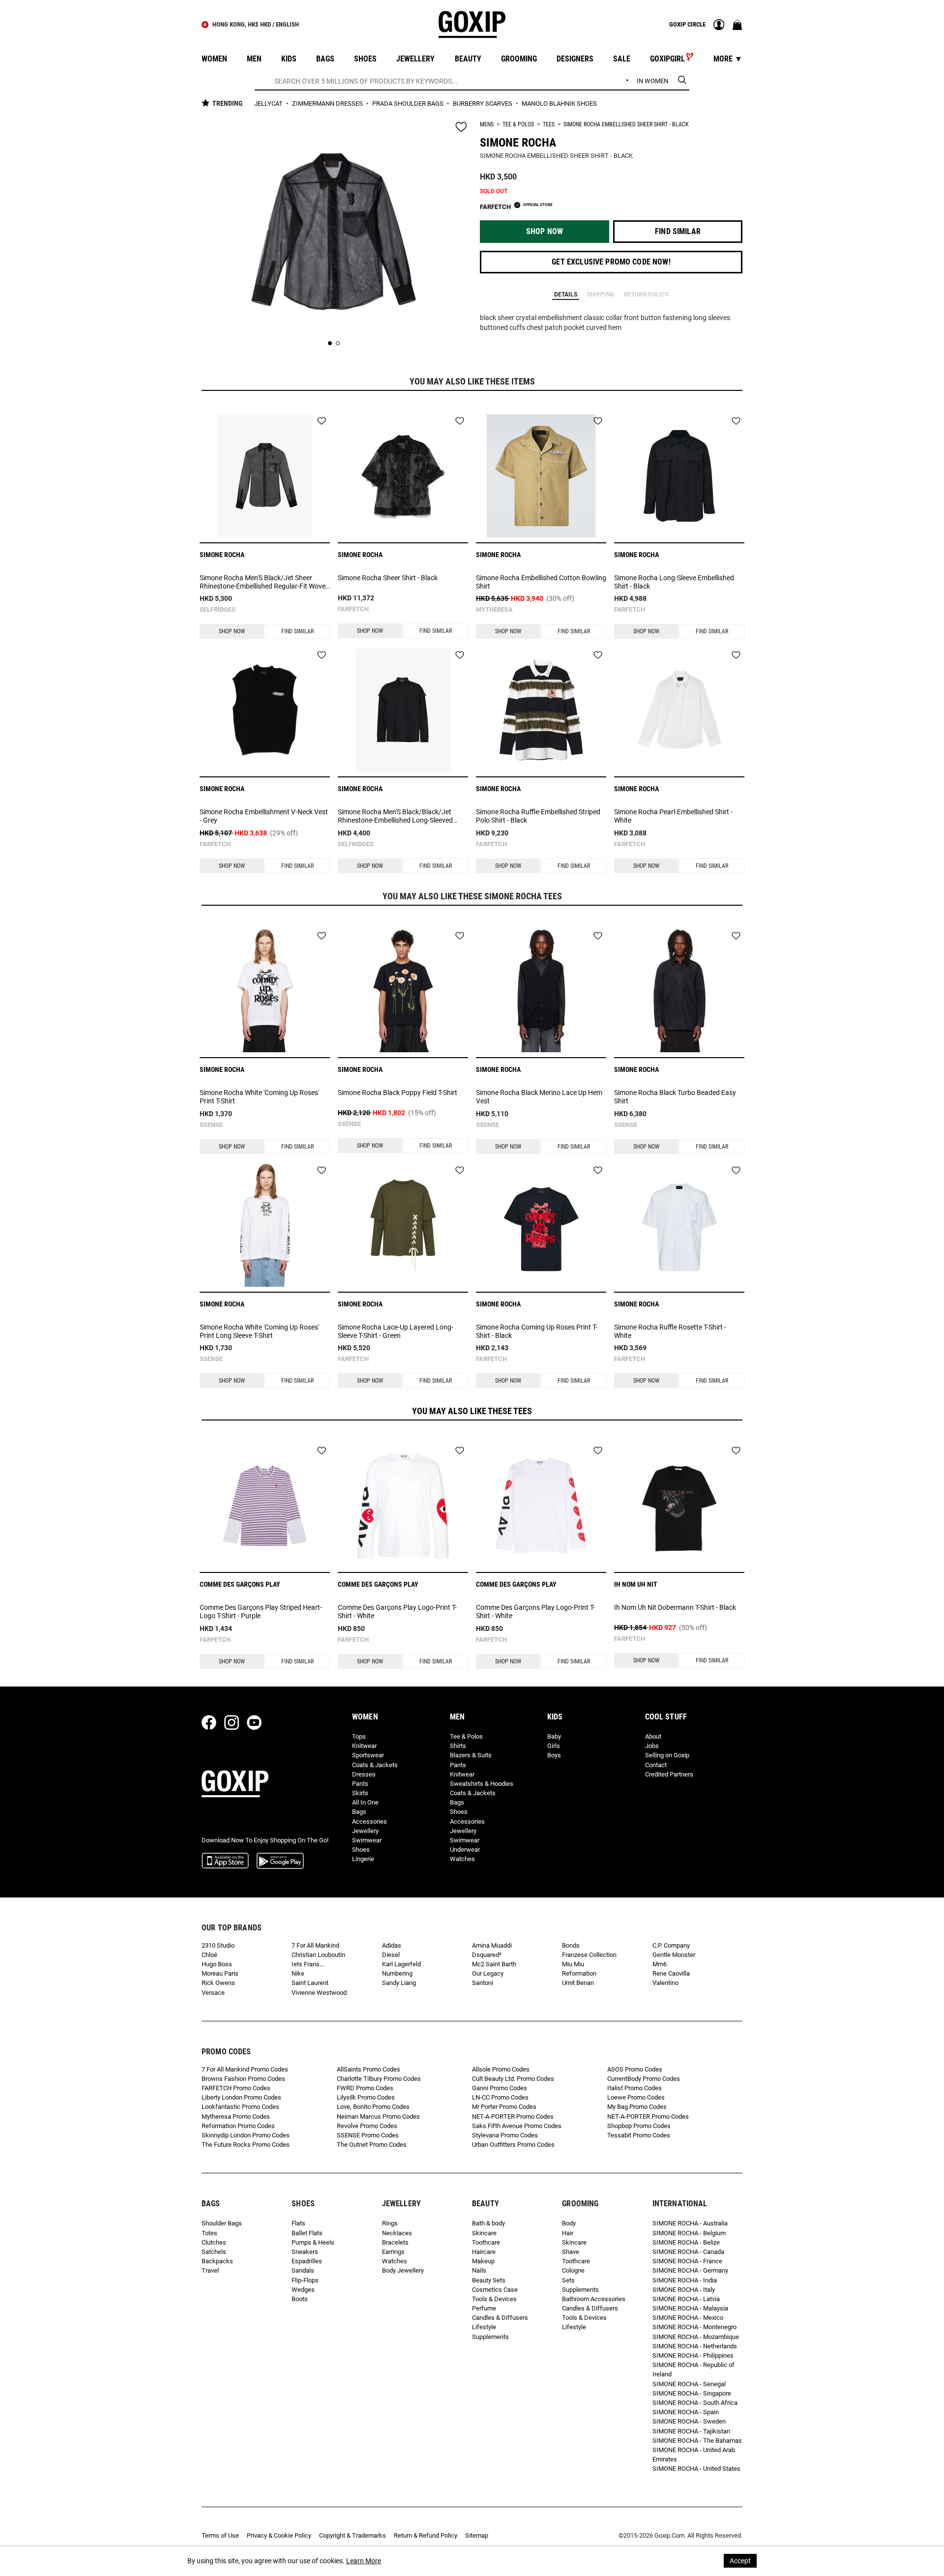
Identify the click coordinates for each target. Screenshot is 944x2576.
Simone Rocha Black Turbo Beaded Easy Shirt (675, 1097)
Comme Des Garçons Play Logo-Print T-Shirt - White (397, 1612)
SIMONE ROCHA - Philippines (693, 2355)
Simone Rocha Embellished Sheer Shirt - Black (626, 124)
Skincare (484, 2233)
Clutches (214, 2242)
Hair (568, 2233)
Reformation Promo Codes (238, 2126)
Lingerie (363, 1859)
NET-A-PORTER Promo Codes (513, 2117)
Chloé (209, 1955)
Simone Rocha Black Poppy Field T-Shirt (398, 1093)
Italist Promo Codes (634, 2088)
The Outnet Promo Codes (372, 2145)
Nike (298, 1973)
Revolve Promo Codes (367, 2126)
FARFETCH (353, 609)
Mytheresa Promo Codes (236, 2117)
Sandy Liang (399, 1983)
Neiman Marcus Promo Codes (378, 2117)
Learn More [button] (364, 2561)
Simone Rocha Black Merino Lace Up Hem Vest (539, 1097)
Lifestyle (484, 2327)
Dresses (364, 1774)
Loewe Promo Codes (636, 2097)
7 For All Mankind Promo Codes (245, 2069)
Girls (554, 1746)
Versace (213, 1993)
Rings (390, 2223)
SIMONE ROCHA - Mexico (688, 2318)
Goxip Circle (687, 24)
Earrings (393, 2252)
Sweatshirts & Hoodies (482, 1784)
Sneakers (305, 2252)
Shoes (361, 1850)
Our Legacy (488, 1973)
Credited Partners (669, 1774)
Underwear (465, 1850)
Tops (359, 1736)
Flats (298, 2223)
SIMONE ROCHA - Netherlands (695, 2346)
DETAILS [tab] (566, 295)
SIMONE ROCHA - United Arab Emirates (694, 2455)
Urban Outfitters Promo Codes (513, 2145)
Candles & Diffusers (500, 2318)
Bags (359, 1812)
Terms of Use (220, 2535)
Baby (554, 1736)
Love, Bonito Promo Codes (373, 2107)
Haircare (484, 2252)
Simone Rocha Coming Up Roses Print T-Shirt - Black (537, 1331)
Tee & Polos (518, 124)
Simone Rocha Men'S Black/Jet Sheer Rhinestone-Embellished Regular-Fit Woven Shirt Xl (265, 582)
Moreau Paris (220, 1973)
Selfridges (218, 609)
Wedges (303, 2290)
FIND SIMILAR (297, 631)
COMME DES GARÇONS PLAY (240, 1584)
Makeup (483, 2261)
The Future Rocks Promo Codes (246, 2145)
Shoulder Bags (222, 2223)
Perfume (484, 2308)
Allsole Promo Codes (501, 2069)
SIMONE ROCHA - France (687, 2261)
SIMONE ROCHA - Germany (690, 2270)
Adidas (392, 1945)
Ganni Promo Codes (500, 2088)
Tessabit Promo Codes (639, 2135)
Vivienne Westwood (319, 1993)
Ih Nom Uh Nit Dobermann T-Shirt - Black (675, 1607)
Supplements (490, 2337)
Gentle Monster (674, 1955)
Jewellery (365, 1831)
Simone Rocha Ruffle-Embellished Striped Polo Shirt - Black (538, 816)
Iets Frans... (308, 1964)
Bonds (571, 1945)
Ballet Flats (307, 2233)
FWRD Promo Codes (365, 2088)
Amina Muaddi (492, 1945)
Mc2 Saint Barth (494, 1964)
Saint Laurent (310, 1983)
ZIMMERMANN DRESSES (328, 104)
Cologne (573, 2270)
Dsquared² (487, 1955)
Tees (549, 124)
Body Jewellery (403, 2270)
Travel (210, 2270)
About (653, 1736)
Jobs (652, 1746)
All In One (365, 1802)
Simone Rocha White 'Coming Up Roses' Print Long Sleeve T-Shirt (259, 1331)
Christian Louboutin (318, 1955)
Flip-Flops (305, 2280)
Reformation (579, 1973)
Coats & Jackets (375, 1765)
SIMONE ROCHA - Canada (688, 2252)
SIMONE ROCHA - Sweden (689, 2421)
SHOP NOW (232, 631)
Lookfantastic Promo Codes (240, 2107)
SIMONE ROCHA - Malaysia (690, 2308)
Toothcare (486, 2242)
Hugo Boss (217, 1964)
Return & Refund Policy (426, 2535)
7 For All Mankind (315, 1945)
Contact (656, 1765)
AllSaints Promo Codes (369, 2069)
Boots (300, 2299)
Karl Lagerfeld (401, 1964)
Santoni (483, 1983)
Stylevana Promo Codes (505, 2135)
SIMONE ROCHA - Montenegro (694, 2327)
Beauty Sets (489, 2280)
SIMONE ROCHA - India (685, 2280)
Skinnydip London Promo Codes (246, 2135)
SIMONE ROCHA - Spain (686, 2412)
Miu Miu (573, 1964)
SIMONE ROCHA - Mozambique (696, 2337)
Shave (571, 2252)
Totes (209, 2233)
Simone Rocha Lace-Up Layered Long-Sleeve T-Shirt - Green (396, 1331)
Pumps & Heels (313, 2242)
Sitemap (477, 2535)
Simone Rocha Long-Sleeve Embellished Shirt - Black (674, 582)
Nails (479, 2270)
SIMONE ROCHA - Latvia (686, 2299)
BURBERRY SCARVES (483, 104)
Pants (360, 1784)
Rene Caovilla (671, 1973)
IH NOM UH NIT (636, 1584)
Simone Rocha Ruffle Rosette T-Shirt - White (670, 1331)
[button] (545, 232)
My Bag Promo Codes (637, 2107)
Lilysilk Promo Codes (366, 2097)
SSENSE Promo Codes (368, 2135)
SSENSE (211, 1125)
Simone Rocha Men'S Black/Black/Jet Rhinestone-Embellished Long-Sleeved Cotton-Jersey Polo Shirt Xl (395, 816)
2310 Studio (218, 1945)
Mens (487, 124)
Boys (554, 1755)
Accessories (369, 1821)
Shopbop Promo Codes (639, 2126)
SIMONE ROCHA (518, 143)
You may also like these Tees (472, 1411)
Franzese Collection (589, 1955)
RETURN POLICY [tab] (646, 295)
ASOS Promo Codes (635, 2069)
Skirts (360, 1793)
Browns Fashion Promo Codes (243, 2079)
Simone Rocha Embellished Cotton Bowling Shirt (541, 582)
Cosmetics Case (495, 2290)
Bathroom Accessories (594, 2299)
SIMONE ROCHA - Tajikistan (691, 2431)
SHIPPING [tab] (601, 295)
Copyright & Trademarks (353, 2535)
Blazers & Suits (471, 1755)
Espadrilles (307, 2261)
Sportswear (368, 1755)
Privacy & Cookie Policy (279, 2535)
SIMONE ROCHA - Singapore (692, 2393)
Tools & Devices (494, 2299)
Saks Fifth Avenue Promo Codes (517, 2126)
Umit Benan (578, 1983)
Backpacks (217, 2261)
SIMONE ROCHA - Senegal (689, 2384)
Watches (462, 1859)
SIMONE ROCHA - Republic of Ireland (693, 2369)
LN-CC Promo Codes (500, 2097)
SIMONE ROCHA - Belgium (689, 2233)
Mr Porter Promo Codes (504, 2107)
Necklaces (397, 2233)
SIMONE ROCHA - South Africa (695, 2403)
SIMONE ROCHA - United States (696, 2469)
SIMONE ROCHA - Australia (690, 2223)
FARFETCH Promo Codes (236, 2088)
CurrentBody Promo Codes (644, 2079)
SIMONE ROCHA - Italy (684, 2290)
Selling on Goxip (667, 1755)
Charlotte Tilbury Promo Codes (379, 2079)
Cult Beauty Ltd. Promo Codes (513, 2079)
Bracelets (395, 2242)
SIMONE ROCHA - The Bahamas (697, 2441)
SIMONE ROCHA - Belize (686, 2242)
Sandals (303, 2270)
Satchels (214, 2252)
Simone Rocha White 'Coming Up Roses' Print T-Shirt (259, 1097)
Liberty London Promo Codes (241, 2097)
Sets (568, 2280)
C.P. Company (671, 1945)
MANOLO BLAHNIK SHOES (559, 104)
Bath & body (488, 2223)
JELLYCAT (269, 104)
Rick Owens (218, 1983)
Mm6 (660, 1964)
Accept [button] (740, 2561)
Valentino (665, 1983)
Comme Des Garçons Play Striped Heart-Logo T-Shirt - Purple (261, 1612)
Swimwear (367, 1840)
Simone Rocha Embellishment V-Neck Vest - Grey (264, 816)
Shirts (458, 1746)
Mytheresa (494, 609)
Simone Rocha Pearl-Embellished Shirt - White (673, 816)
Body (569, 2223)
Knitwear (364, 1746)
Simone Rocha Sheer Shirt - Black (388, 578)
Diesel (391, 1955)
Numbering (397, 1973)
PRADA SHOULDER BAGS (409, 104)
